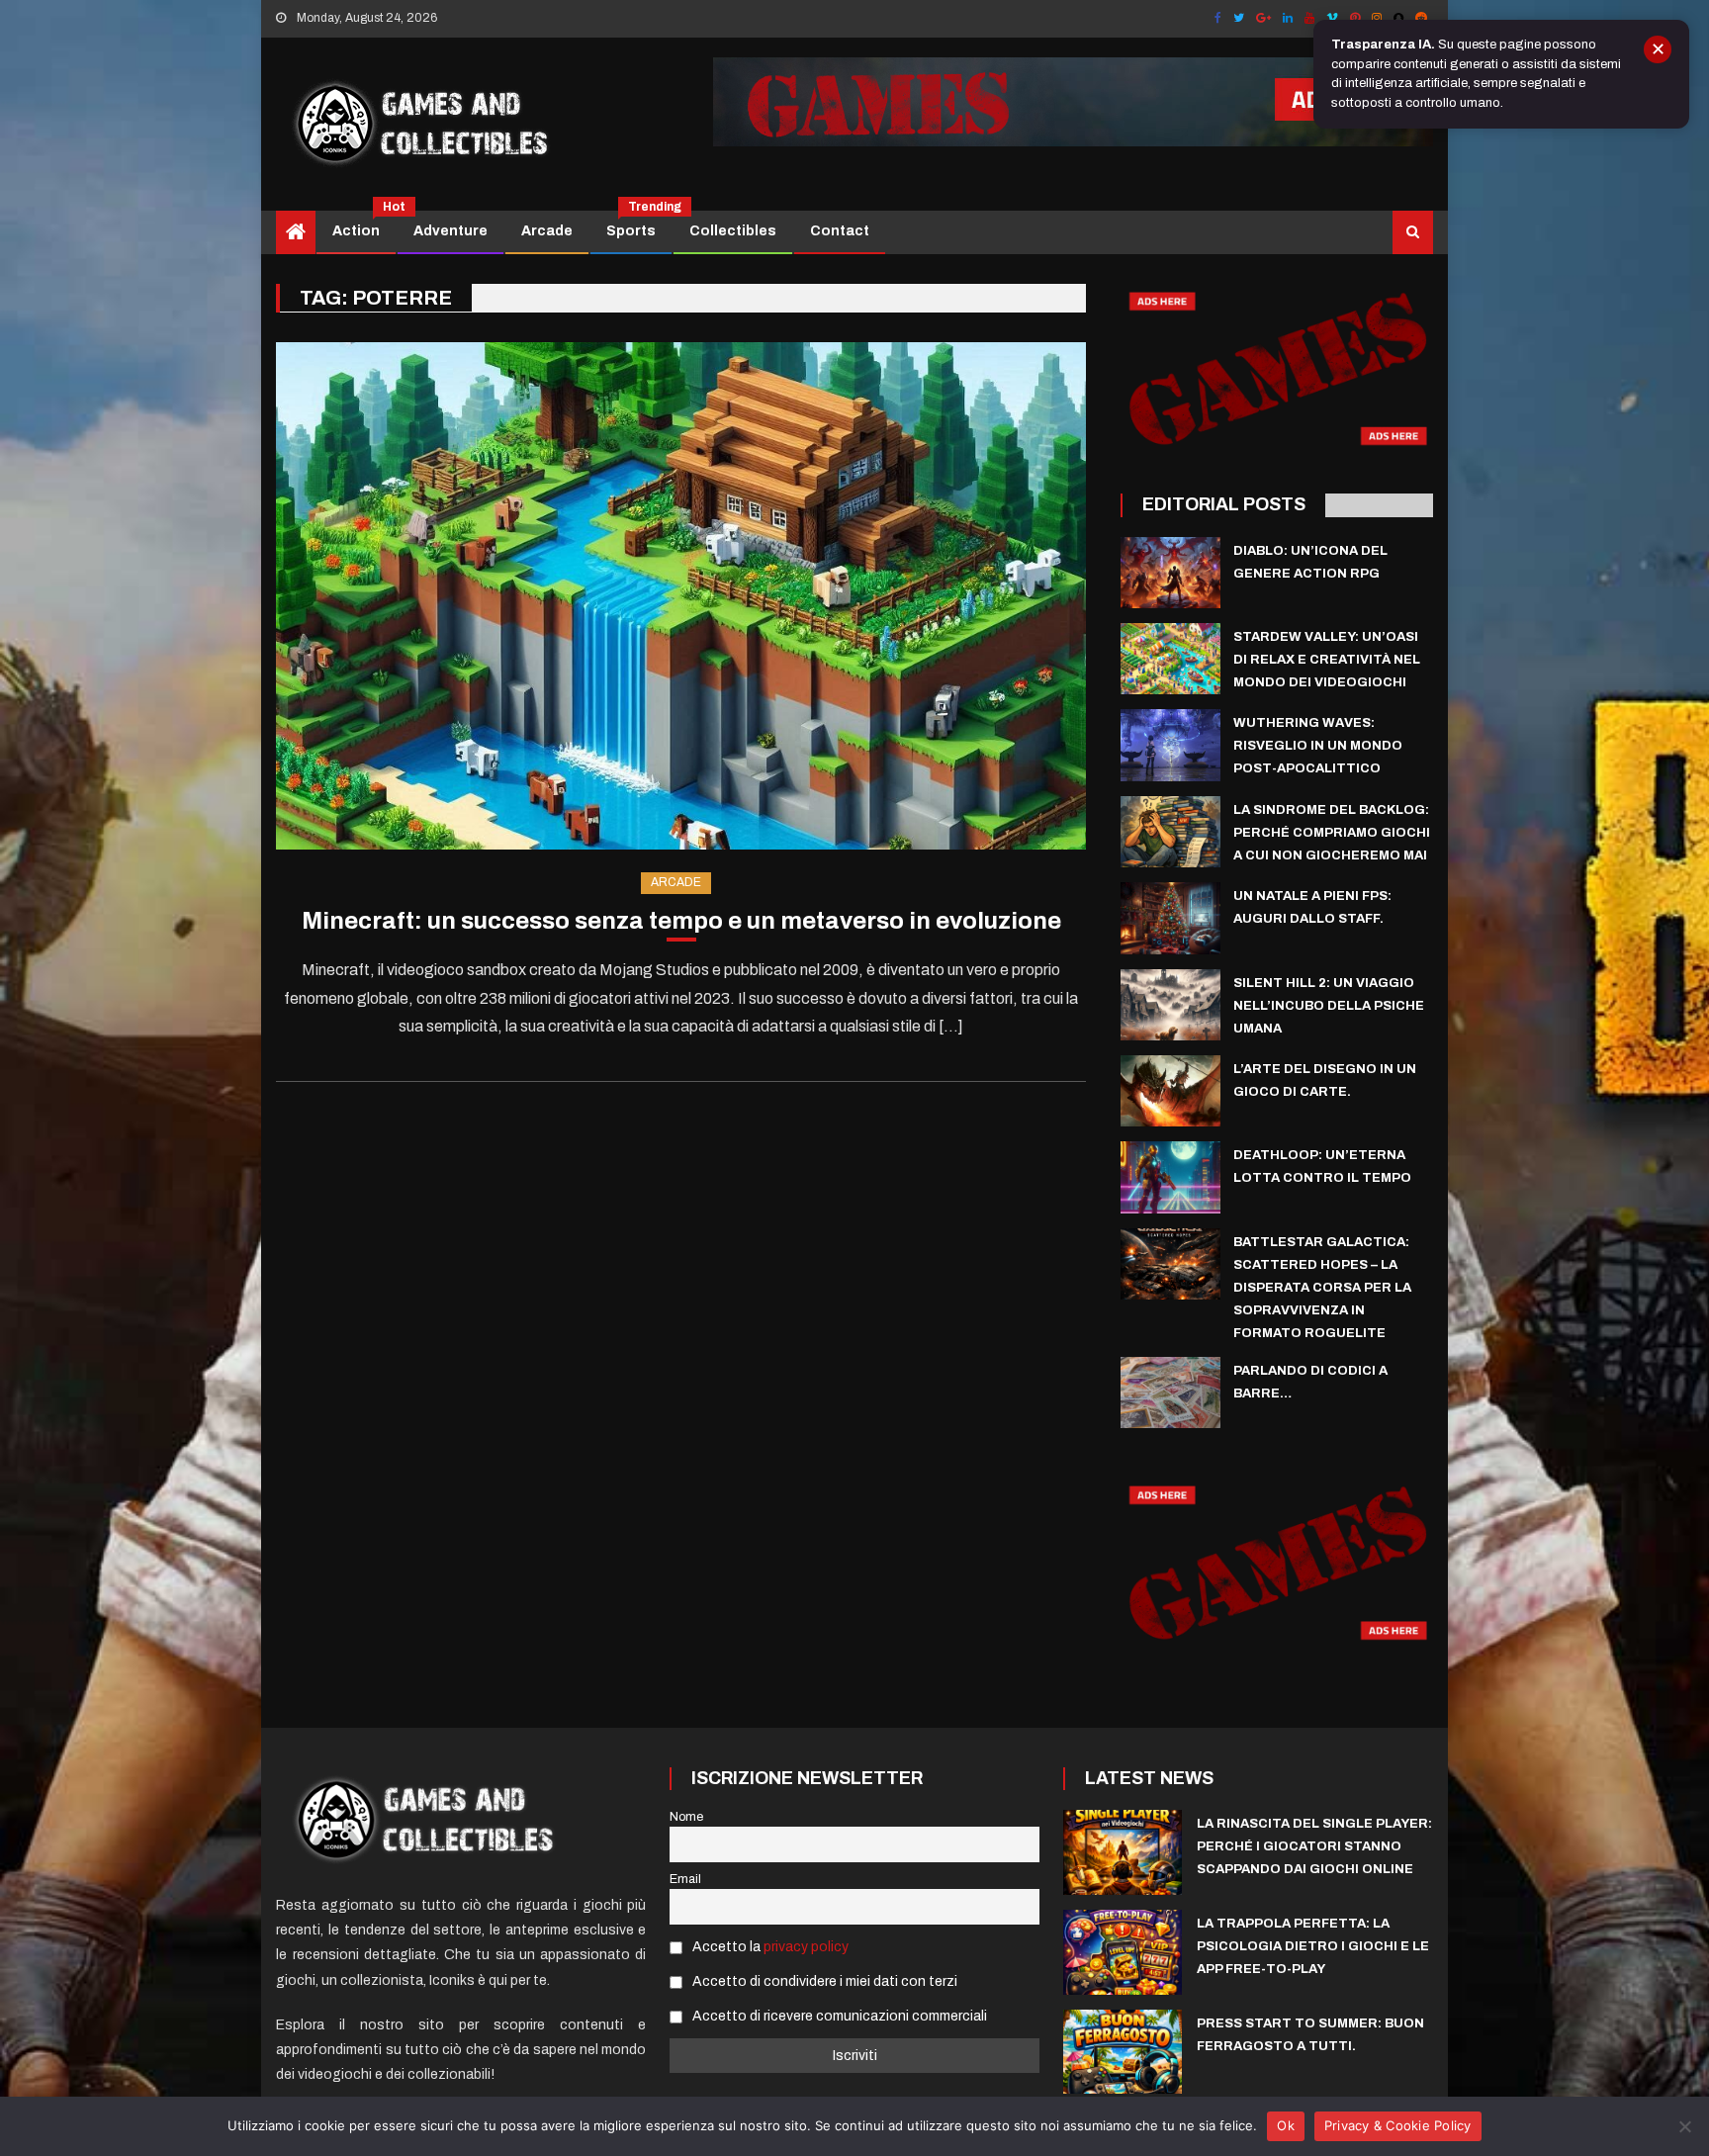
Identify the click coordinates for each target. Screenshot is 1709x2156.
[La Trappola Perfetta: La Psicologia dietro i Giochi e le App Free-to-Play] (1123, 1952)
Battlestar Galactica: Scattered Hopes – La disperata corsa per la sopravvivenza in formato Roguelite (1322, 1288)
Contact (840, 231)
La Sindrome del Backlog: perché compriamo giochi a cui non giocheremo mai (1332, 833)
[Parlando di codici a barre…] (1170, 1392)
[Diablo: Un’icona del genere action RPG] (1170, 573)
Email (685, 1879)
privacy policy (806, 1947)
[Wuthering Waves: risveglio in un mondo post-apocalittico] (1170, 745)
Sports (638, 225)
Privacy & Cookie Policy (1398, 2125)
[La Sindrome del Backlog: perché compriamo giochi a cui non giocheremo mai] (1170, 832)
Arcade (547, 231)
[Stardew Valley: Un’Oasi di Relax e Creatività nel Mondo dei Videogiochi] (1170, 659)
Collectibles (733, 231)
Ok (1286, 2125)
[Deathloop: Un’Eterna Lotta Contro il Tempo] (1170, 1177)
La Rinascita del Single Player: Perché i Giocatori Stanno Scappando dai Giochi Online (1314, 1846)
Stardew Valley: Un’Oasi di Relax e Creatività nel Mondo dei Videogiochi (1327, 660)
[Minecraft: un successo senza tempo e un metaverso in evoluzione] (681, 596)
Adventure (450, 231)
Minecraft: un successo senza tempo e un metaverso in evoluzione (681, 921)
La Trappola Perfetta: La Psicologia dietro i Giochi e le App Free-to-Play (1313, 1946)
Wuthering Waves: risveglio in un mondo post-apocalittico (1318, 746)
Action (363, 225)
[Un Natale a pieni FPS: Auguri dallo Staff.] (1170, 918)
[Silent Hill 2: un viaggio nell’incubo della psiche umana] (1170, 1005)
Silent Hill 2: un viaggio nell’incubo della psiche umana (1329, 1006)
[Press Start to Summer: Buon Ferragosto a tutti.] (1123, 2052)
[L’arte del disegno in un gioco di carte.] (1170, 1091)
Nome (686, 1817)
